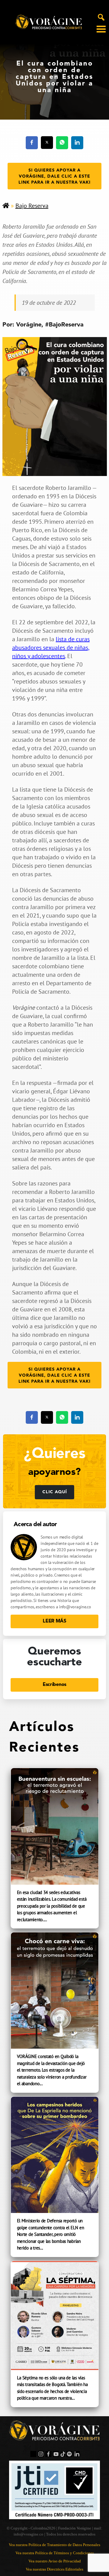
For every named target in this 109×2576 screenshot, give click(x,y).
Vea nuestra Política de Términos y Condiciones (55, 2553)
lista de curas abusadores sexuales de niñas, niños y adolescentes (51, 648)
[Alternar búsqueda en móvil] (101, 17)
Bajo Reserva (32, 206)
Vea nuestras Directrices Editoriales (54, 2569)
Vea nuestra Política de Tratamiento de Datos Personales (54, 2545)
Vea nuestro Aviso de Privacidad (55, 2561)
